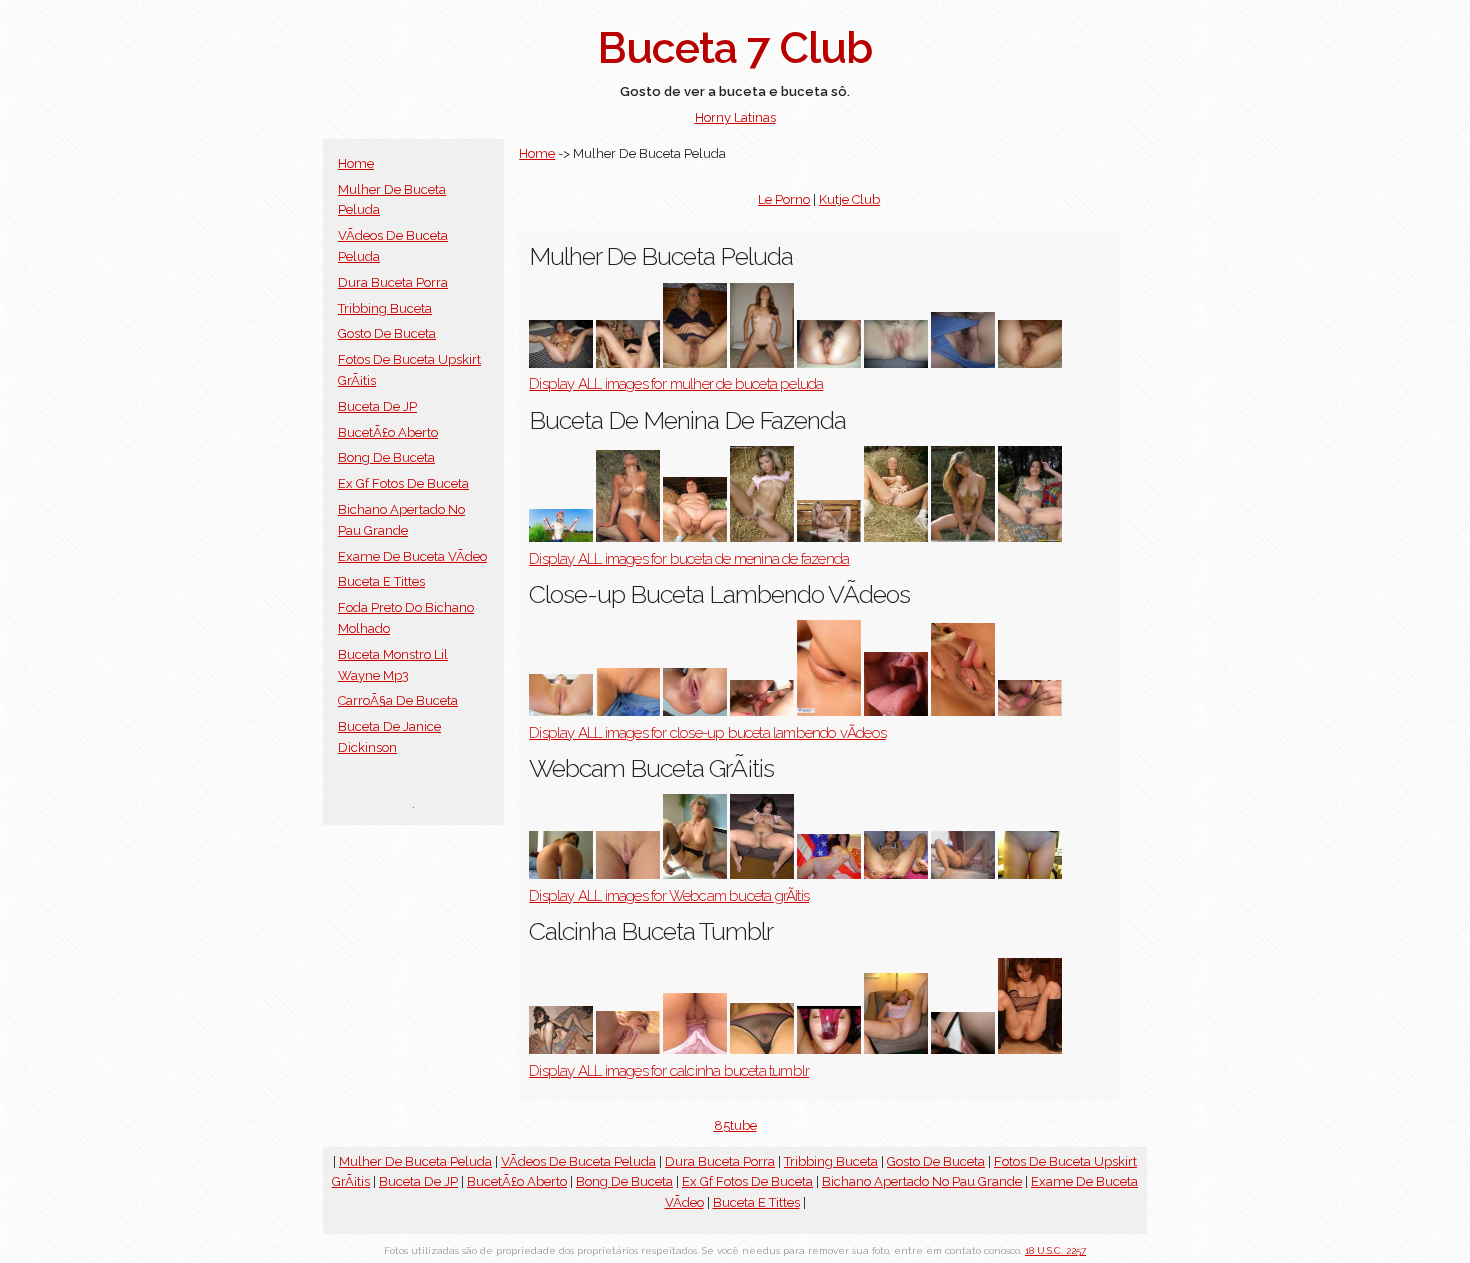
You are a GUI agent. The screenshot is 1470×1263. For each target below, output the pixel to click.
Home (356, 163)
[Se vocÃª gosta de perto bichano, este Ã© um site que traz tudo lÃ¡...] (695, 711)
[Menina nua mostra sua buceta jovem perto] (628, 874)
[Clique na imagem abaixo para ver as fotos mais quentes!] (1030, 874)
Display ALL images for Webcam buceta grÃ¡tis (669, 896)
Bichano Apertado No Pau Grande (922, 1181)
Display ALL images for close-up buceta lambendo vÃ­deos (707, 733)
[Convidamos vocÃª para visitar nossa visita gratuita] (829, 537)
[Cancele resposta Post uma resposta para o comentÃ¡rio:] (1030, 363)
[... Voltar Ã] (1030, 537)
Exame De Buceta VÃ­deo (412, 556)
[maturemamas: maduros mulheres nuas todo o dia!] (896, 1049)
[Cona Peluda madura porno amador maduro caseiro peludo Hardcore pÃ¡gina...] (762, 363)
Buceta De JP (377, 406)
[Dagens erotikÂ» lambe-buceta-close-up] (896, 711)
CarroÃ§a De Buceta (398, 700)
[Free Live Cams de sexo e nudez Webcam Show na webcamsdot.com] (829, 874)
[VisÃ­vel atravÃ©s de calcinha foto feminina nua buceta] (762, 1049)
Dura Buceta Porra (393, 282)
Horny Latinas (735, 117)
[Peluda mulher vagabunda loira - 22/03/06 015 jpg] (695, 363)
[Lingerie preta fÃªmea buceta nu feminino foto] (561, 1049)
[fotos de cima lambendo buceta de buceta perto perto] (963, 711)
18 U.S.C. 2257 (1055, 1250)
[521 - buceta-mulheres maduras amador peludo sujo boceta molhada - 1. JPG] (561, 363)
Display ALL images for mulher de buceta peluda (676, 384)
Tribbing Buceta (385, 308)
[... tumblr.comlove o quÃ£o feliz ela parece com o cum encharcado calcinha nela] (829, 1049)
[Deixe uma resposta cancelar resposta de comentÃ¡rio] (628, 363)
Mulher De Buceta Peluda (415, 1161)
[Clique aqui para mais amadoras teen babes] (561, 711)
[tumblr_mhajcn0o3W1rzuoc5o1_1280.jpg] (963, 1049)
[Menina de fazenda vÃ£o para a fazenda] (628, 537)
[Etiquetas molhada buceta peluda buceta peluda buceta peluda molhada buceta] (896, 363)
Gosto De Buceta (387, 333)
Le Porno (784, 199)
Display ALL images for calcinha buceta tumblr (669, 1071)
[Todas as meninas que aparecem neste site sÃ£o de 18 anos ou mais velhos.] (762, 874)
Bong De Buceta (386, 457)
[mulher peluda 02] (829, 363)
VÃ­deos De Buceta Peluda (578, 1161)
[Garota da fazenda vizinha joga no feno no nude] (963, 537)
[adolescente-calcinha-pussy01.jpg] (695, 1049)
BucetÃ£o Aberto (388, 432)
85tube (735, 1125)
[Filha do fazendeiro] (561, 537)
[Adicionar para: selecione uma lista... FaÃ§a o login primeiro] (963, 363)
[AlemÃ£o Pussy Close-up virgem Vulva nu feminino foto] (628, 711)
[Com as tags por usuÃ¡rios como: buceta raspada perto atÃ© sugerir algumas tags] (829, 711)
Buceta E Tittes (381, 581)
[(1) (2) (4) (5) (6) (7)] (762, 537)
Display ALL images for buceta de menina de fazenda (689, 559)
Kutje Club (849, 199)
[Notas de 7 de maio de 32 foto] (1030, 1049)
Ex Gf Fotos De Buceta (403, 483)
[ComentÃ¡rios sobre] (561, 874)
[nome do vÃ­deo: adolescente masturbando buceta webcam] (963, 874)
